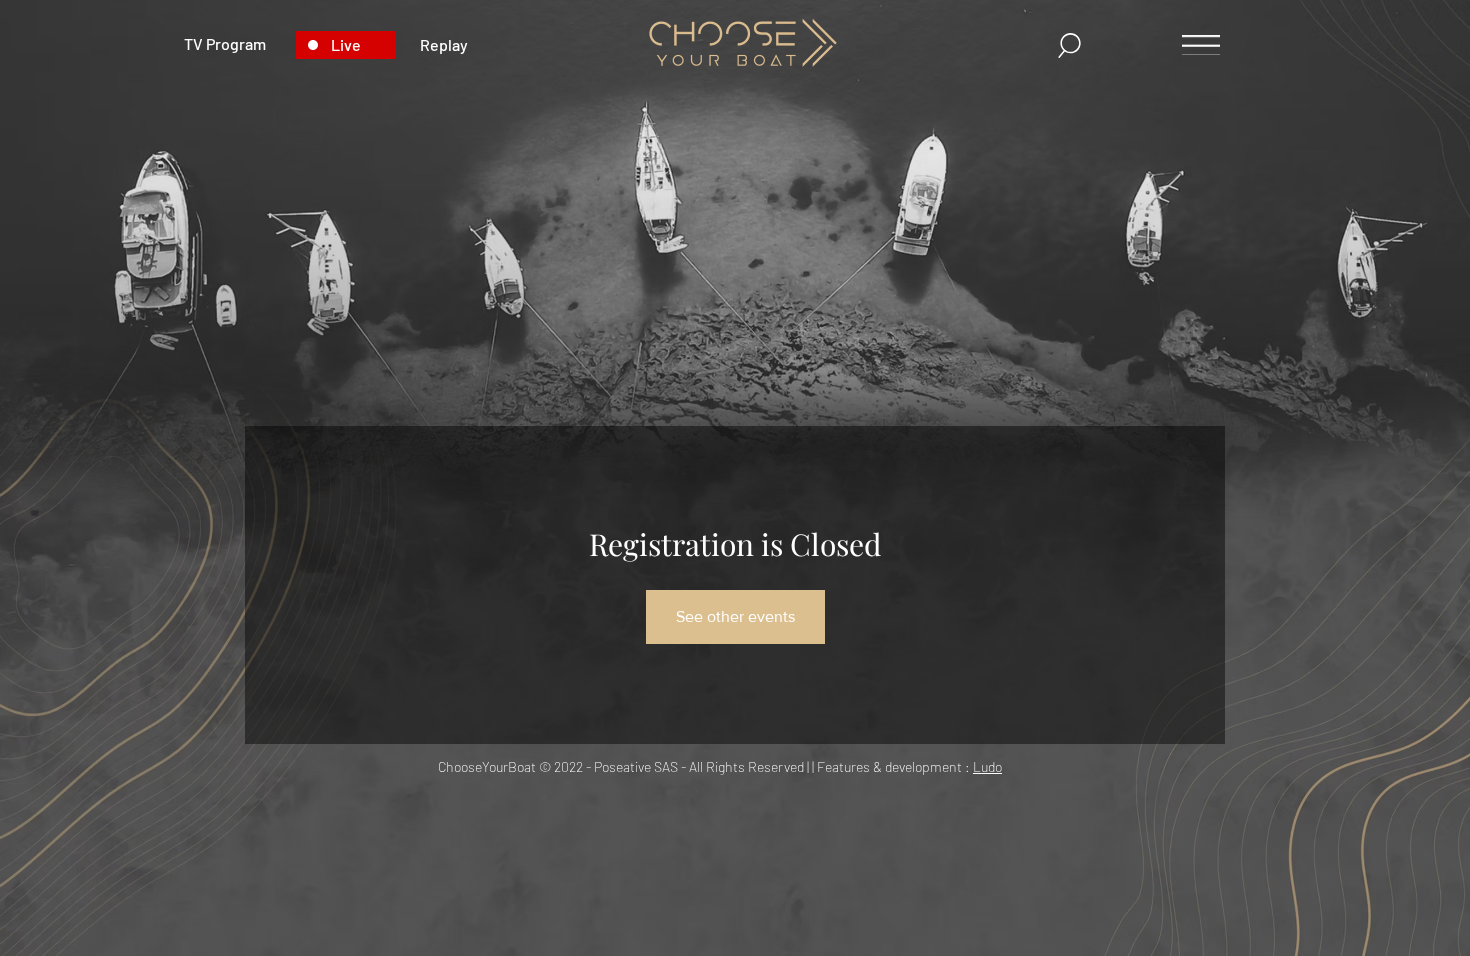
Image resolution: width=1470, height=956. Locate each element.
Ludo (987, 766)
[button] (346, 45)
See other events (735, 616)
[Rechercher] (1071, 45)
